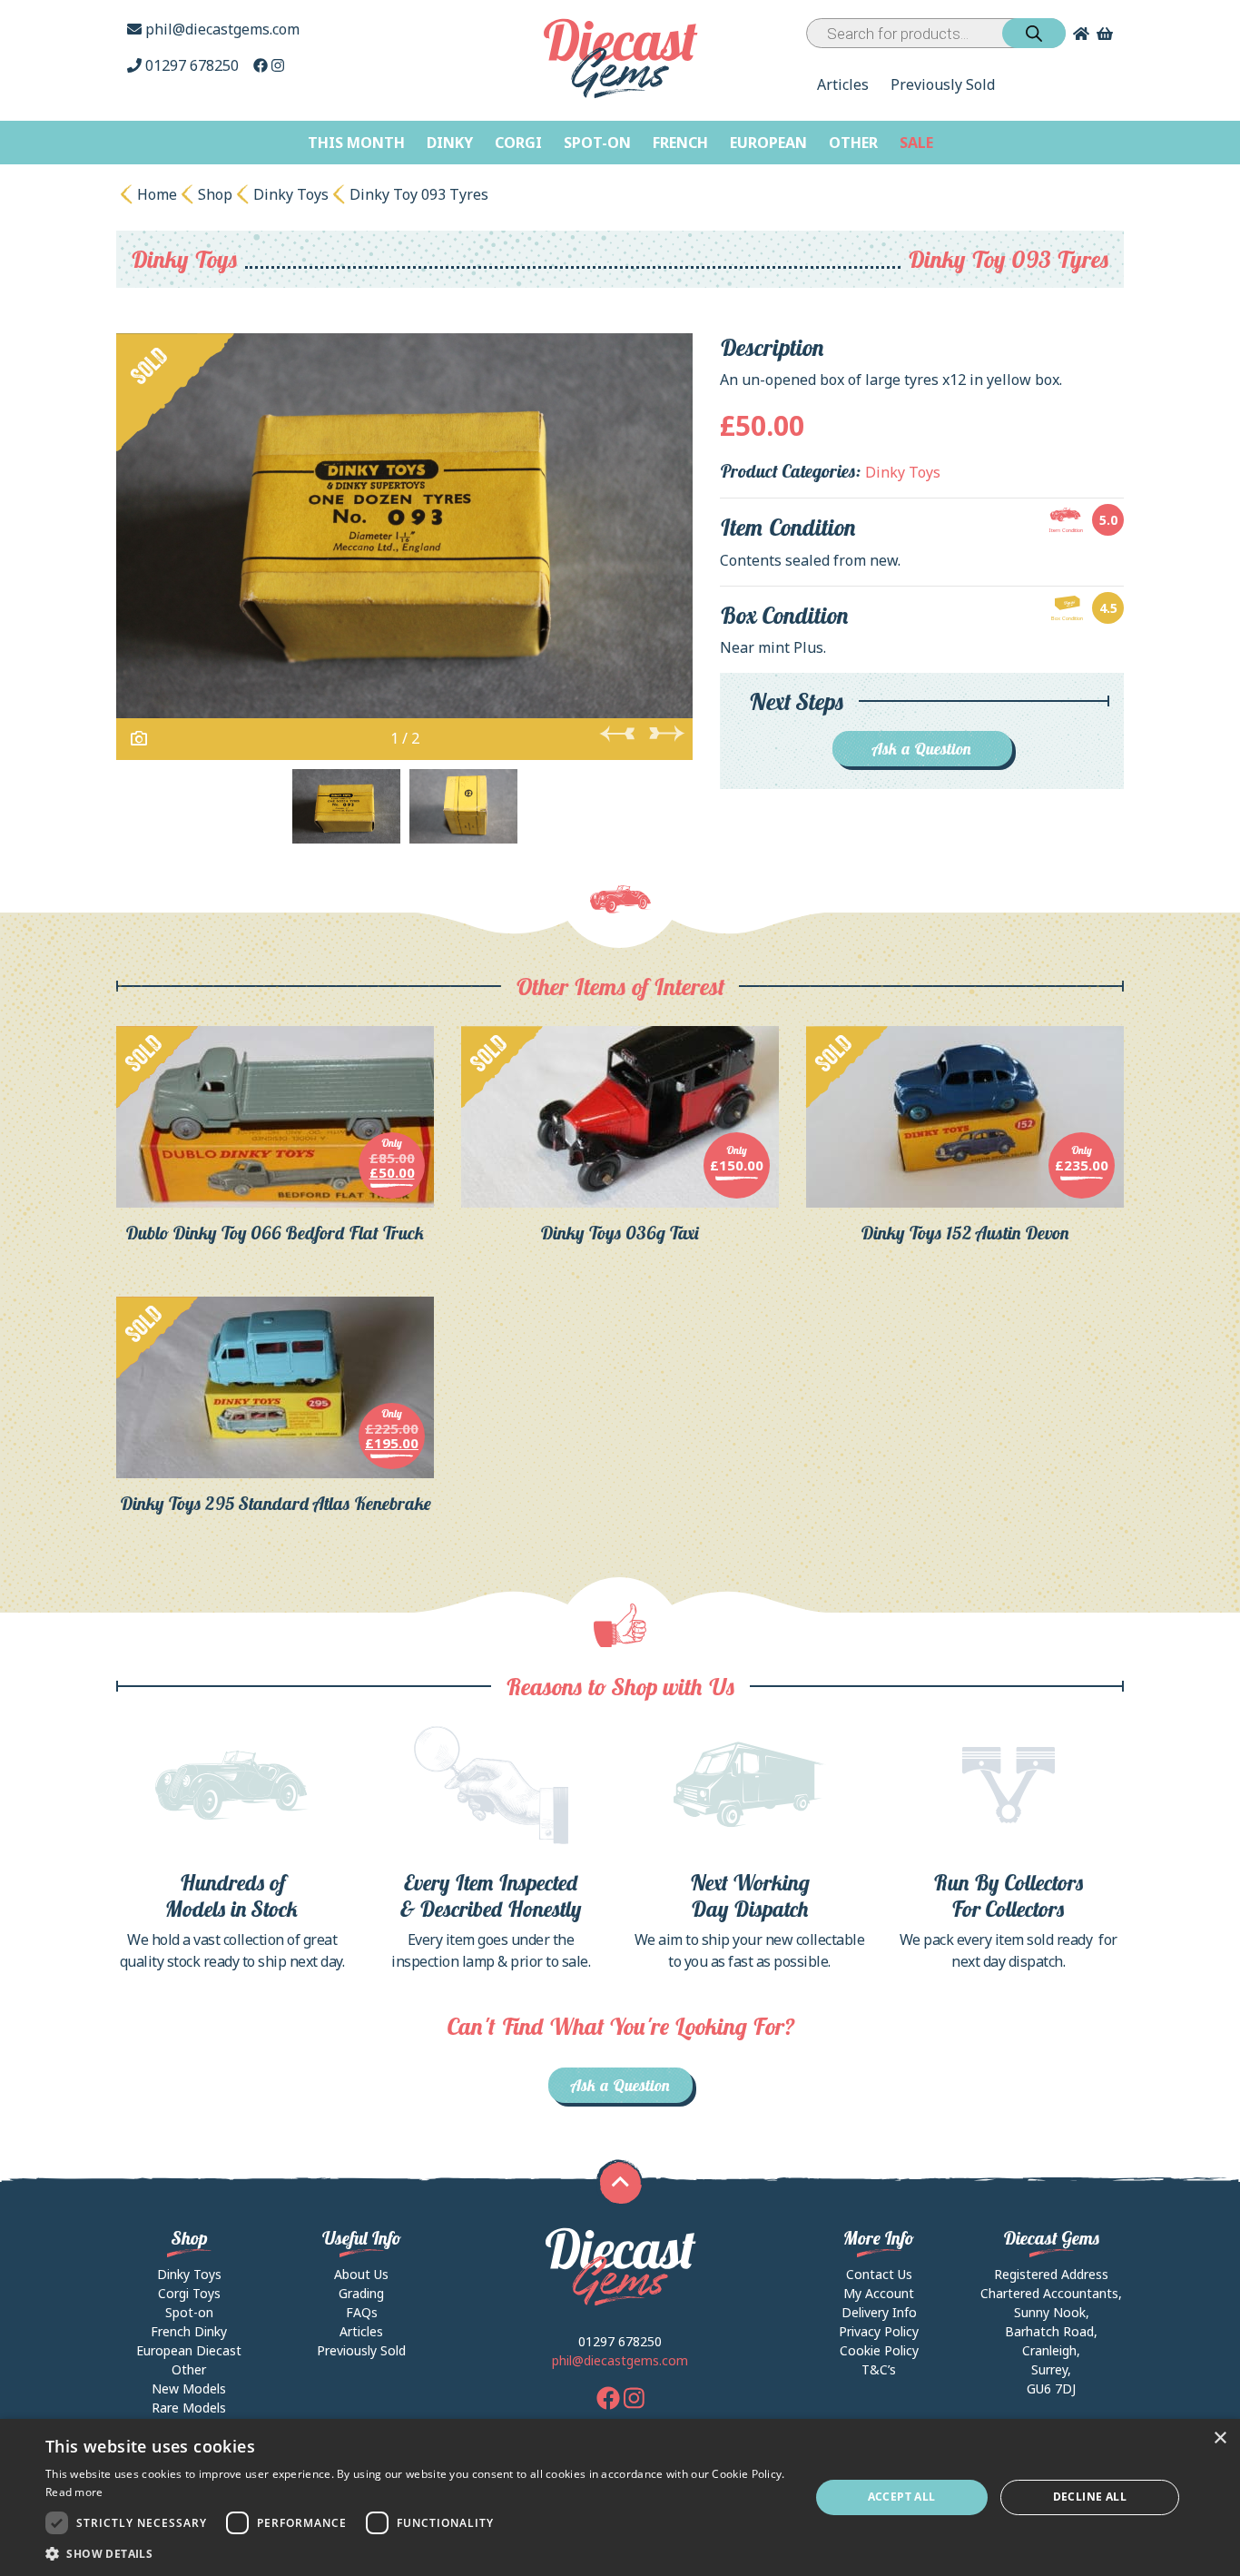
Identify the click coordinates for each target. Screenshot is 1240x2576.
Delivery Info (879, 2312)
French (680, 143)
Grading (361, 2293)
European (768, 143)
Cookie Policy (879, 2350)
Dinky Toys (291, 194)
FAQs (362, 2312)
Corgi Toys (189, 2293)
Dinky (450, 143)
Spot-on (597, 143)
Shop (215, 194)
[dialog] (620, 2497)
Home (157, 194)
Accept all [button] (902, 2497)
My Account (879, 2293)
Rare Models (189, 2408)
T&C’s (879, 2369)
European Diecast (189, 2350)
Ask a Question (922, 749)
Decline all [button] (1090, 2497)
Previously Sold (943, 84)
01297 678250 (192, 65)
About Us (361, 2274)
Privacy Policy (879, 2331)
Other (853, 143)
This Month (356, 143)
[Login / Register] (1078, 33)
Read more (74, 2492)
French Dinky (189, 2331)
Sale (916, 143)
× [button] (1220, 2438)
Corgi (518, 143)
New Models (189, 2388)
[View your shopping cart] (1107, 33)
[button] (416, 2553)
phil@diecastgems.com (221, 29)
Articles (843, 84)
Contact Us (879, 2274)
